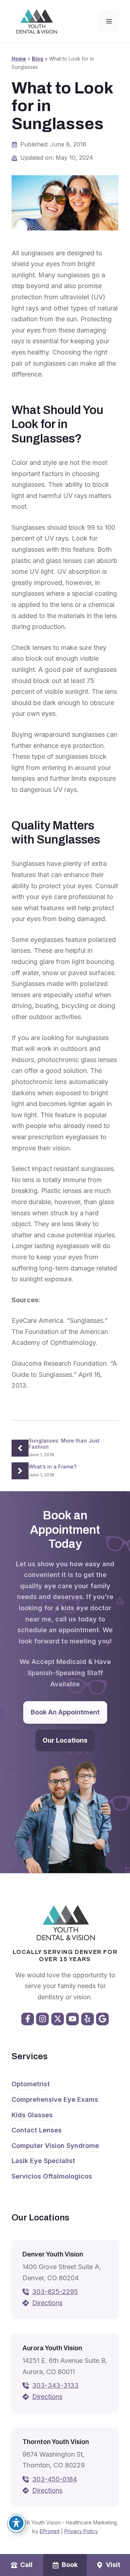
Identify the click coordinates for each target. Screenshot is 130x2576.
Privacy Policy (81, 2531)
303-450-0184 (55, 2479)
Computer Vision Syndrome (55, 2146)
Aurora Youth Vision (52, 2348)
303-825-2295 (55, 2292)
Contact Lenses (37, 2130)
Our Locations (65, 1740)
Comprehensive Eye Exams (55, 2099)
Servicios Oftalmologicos (52, 2176)
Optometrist (31, 2084)
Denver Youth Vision (53, 2254)
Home (19, 59)
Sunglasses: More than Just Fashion (64, 1444)
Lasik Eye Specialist (43, 2161)
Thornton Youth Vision (56, 2442)
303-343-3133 (55, 2385)
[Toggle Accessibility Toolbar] (16, 2523)
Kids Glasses (32, 2115)
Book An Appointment (65, 1712)
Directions (47, 2303)
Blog (38, 59)
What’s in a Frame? (53, 1467)
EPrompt (50, 2531)
